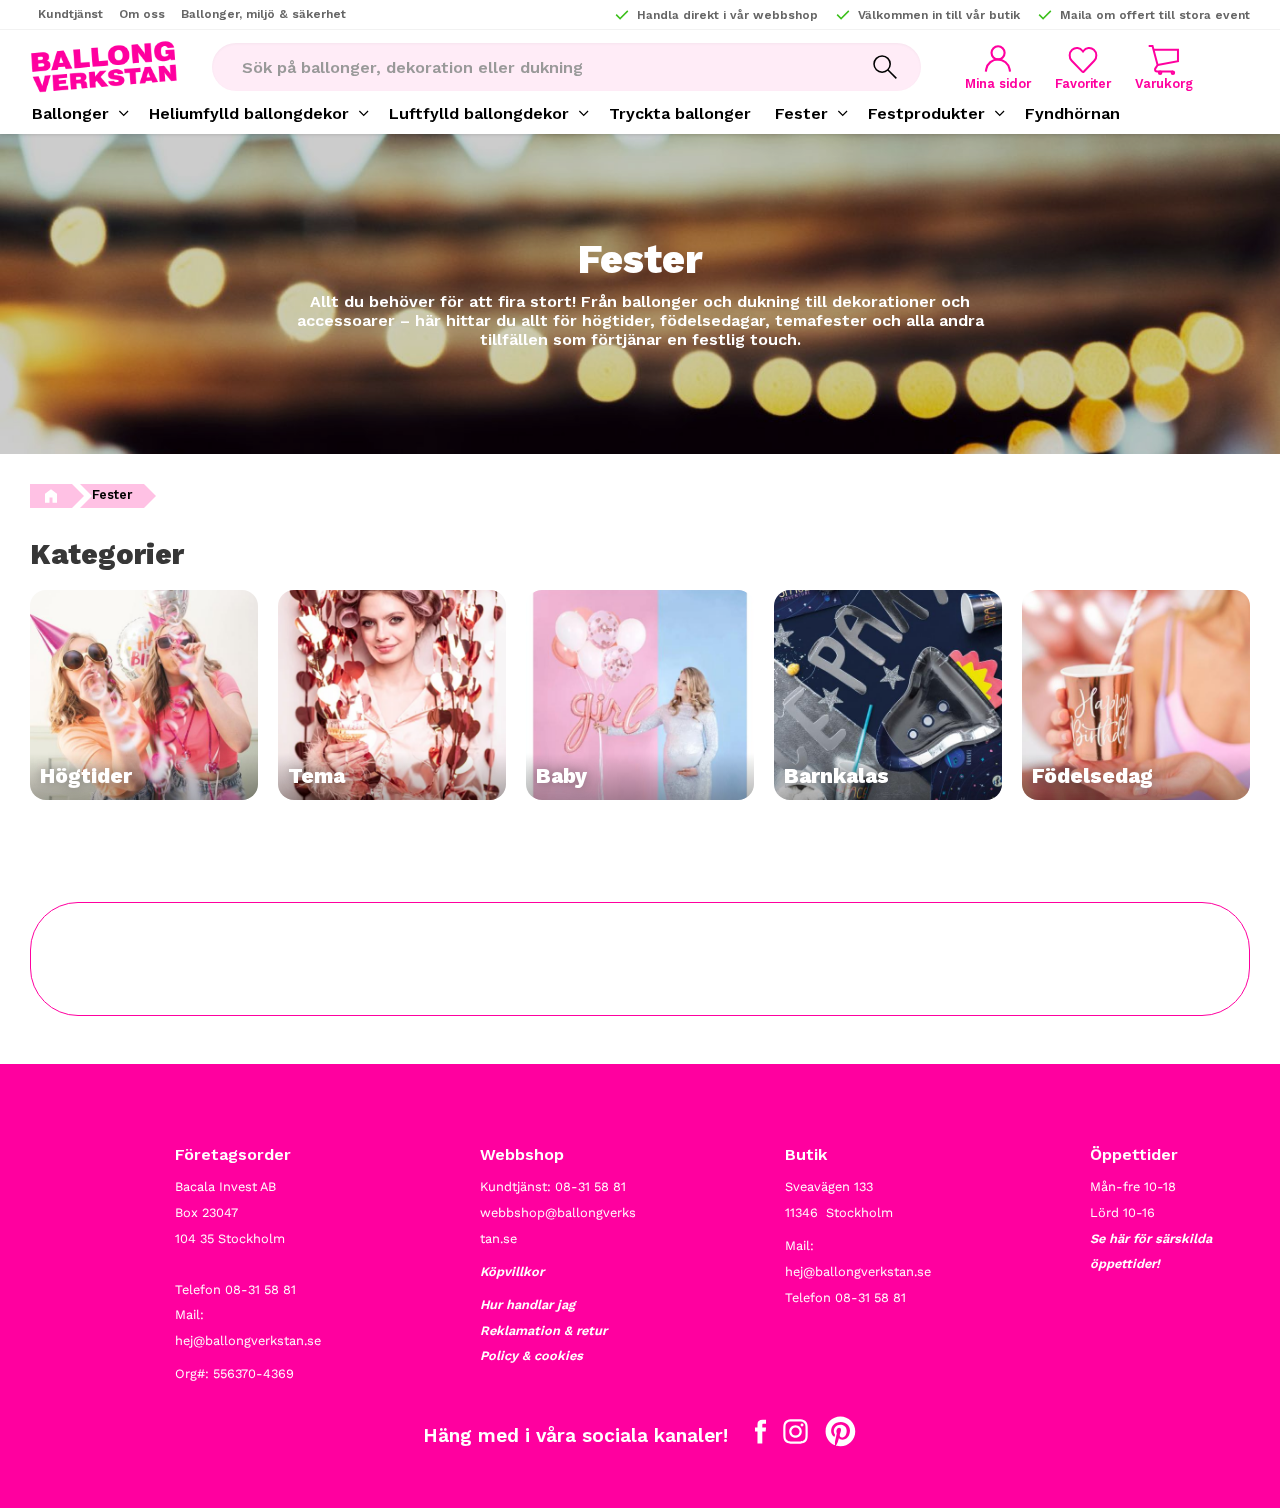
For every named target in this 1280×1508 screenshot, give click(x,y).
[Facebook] (760, 1436)
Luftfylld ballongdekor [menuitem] (479, 113)
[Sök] (885, 67)
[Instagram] (795, 1436)
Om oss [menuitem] (142, 14)
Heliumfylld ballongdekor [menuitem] (249, 113)
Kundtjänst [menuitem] (70, 14)
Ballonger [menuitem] (70, 113)
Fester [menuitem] (801, 113)
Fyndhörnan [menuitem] (1072, 113)
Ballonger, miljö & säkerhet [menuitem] (263, 14)
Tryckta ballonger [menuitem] (680, 113)
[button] (1083, 67)
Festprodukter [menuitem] (926, 113)
